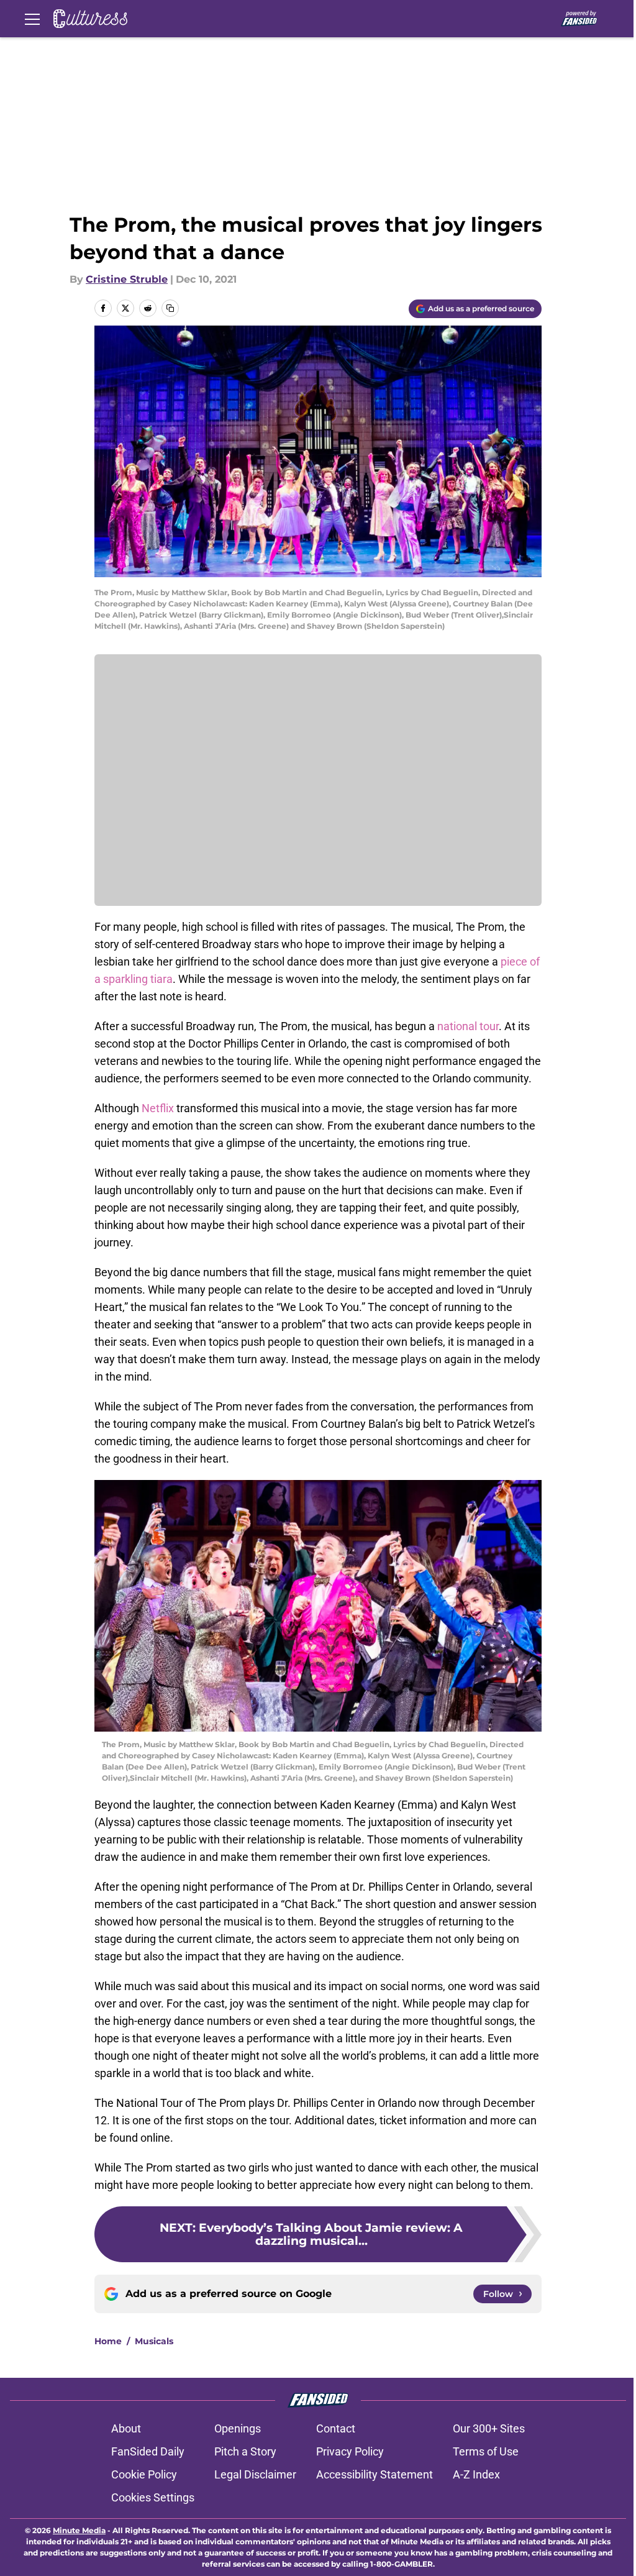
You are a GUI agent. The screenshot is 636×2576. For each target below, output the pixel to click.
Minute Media (79, 2530)
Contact (336, 2428)
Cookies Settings (153, 2497)
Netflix (158, 1108)
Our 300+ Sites (489, 2428)
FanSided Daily (148, 2451)
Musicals (154, 2341)
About (126, 2428)
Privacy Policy (350, 2451)
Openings (238, 2428)
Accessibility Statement (375, 2474)
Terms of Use (486, 2451)
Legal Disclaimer (255, 2474)
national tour (468, 1026)
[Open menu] (32, 19)
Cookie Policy (144, 2474)
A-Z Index (476, 2474)
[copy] (170, 308)
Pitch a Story (245, 2451)
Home (108, 2341)
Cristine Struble (127, 279)
